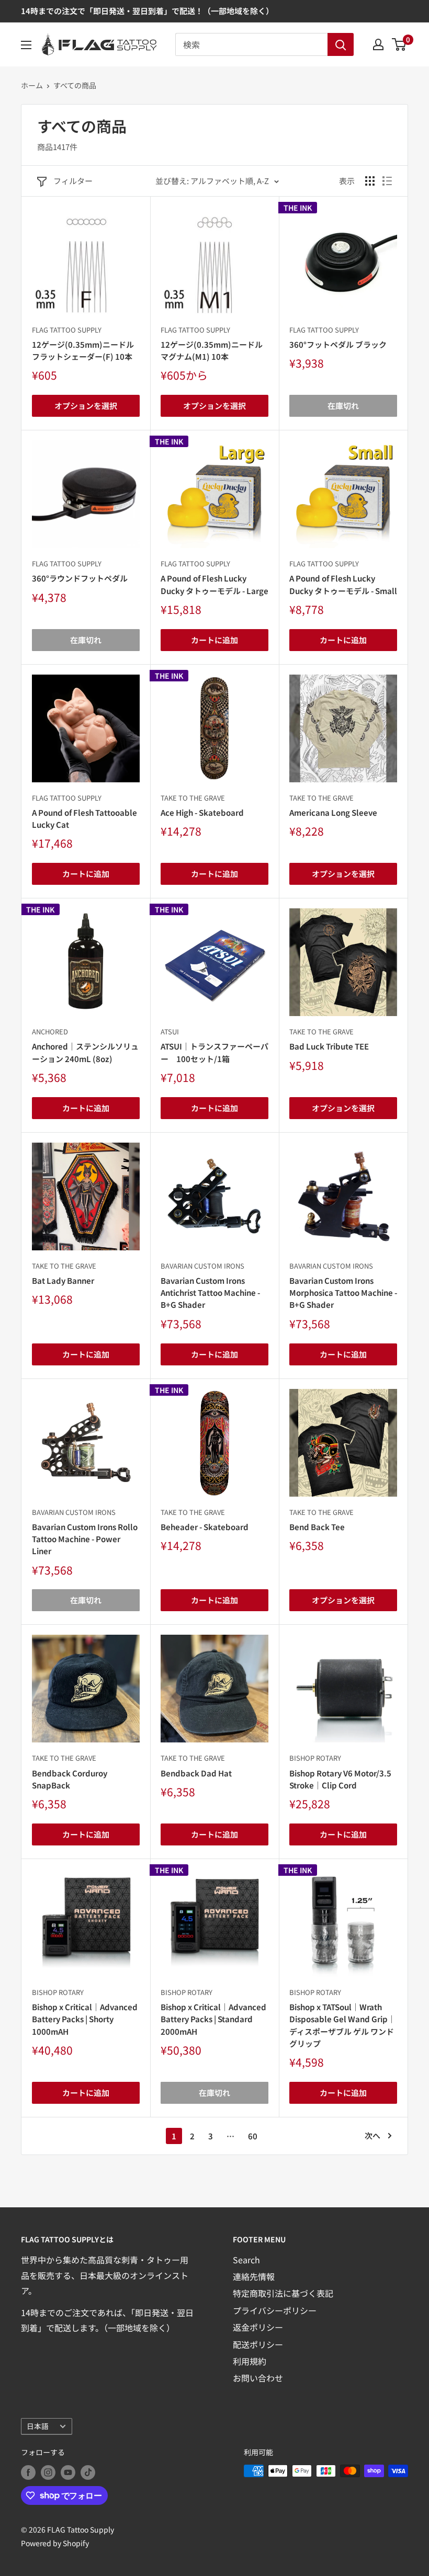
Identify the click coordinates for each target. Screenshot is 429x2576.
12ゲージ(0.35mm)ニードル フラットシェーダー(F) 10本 (86, 350)
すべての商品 (75, 85)
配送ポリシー (258, 2344)
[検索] (341, 44)
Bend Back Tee (317, 1527)
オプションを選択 (86, 406)
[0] (399, 44)
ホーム (32, 85)
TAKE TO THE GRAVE (193, 798)
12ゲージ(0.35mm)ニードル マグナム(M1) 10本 (214, 350)
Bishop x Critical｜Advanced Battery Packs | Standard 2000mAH (213, 2019)
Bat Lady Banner (63, 1280)
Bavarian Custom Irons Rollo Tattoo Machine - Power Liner (85, 1539)
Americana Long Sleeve (333, 812)
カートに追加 (214, 640)
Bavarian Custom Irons (202, 1266)
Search (246, 2260)
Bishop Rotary (315, 1758)
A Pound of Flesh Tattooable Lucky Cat (84, 818)
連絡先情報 (254, 2276)
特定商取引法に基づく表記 (283, 2293)
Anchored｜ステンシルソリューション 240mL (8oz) (85, 1052)
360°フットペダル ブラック (338, 344)
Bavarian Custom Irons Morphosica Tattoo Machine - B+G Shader (343, 1293)
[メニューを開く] (26, 45)
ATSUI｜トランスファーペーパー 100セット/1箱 (214, 1052)
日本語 (38, 2426)
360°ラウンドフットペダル (80, 578)
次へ (372, 2135)
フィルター (73, 181)
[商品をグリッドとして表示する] (370, 181)
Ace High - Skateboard (202, 812)
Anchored (50, 1031)
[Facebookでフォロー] (28, 2472)
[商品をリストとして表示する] (387, 181)
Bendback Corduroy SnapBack (70, 1779)
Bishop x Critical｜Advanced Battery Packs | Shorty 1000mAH (85, 2019)
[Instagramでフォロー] (48, 2472)
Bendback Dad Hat (196, 1773)
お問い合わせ (258, 2378)
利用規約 (250, 2361)
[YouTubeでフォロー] (68, 2472)
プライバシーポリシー (275, 2310)
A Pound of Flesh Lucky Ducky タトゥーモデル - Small (343, 584)
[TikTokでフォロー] (88, 2472)
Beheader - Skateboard (205, 1527)
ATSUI (170, 1031)
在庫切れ (343, 406)
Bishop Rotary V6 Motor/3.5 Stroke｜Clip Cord (340, 1779)
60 (253, 2136)
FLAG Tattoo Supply (67, 330)
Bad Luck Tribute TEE (329, 1046)
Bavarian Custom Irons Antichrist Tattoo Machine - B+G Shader (210, 1293)
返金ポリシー (258, 2327)
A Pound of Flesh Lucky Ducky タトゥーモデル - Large (214, 584)
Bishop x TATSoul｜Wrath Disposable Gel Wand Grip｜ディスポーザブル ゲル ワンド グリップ (342, 2025)
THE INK (298, 208)
